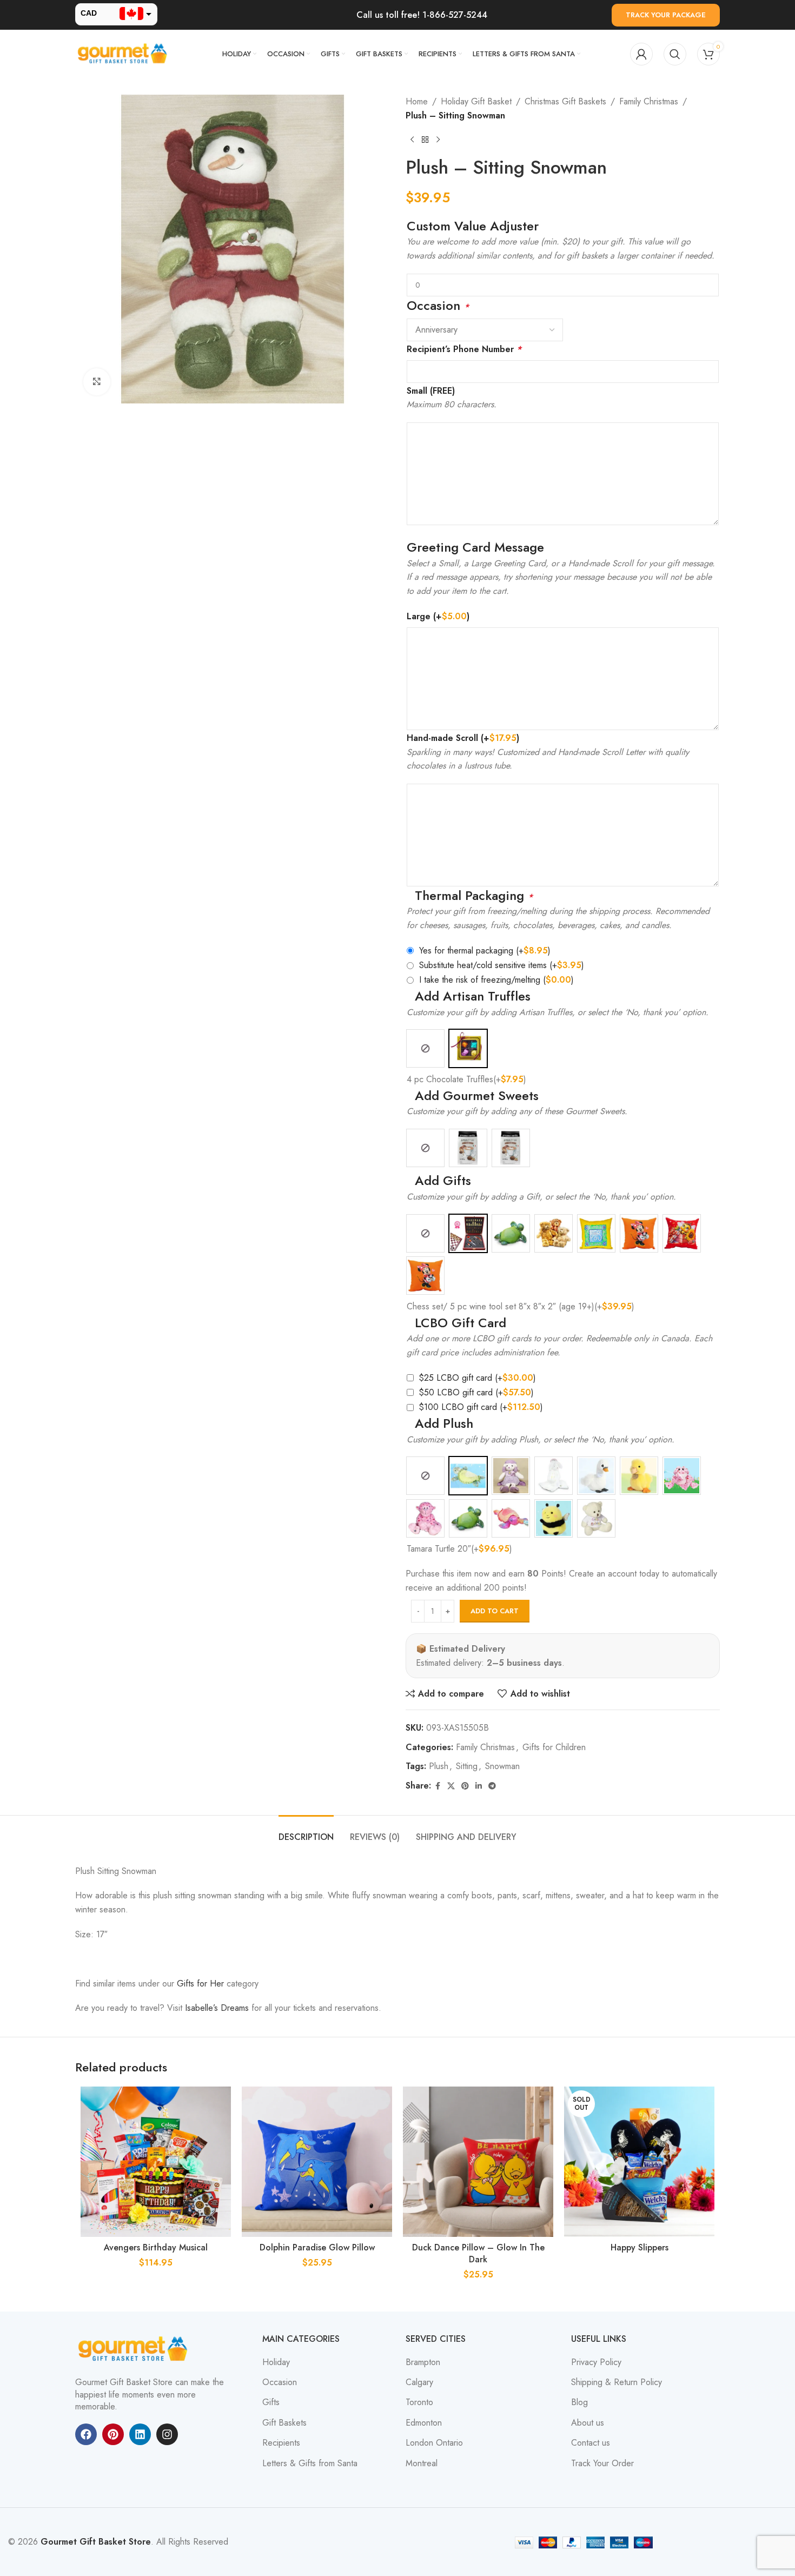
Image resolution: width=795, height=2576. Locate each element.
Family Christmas (649, 101)
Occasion (280, 2382)
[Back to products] (425, 140)
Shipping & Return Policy (617, 2382)
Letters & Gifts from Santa (310, 2464)
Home (417, 101)
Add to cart (495, 1611)
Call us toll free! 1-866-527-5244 (422, 15)
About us (588, 2423)
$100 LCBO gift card (481, 1407)
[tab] (306, 1832)
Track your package (666, 15)
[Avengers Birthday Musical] (156, 2162)
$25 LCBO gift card (477, 1378)
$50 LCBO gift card (476, 1392)
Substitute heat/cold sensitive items (502, 965)
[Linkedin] (140, 2434)
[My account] (641, 54)
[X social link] (451, 1786)
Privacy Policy (596, 2362)
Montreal (422, 2464)
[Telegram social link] (492, 1786)
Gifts (271, 2402)
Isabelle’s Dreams (217, 2008)
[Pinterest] (113, 2434)
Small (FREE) (431, 391)
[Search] (675, 54)
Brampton (423, 2362)
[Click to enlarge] (97, 382)
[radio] (425, 1048)
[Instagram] (167, 2434)
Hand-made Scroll (463, 738)
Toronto (419, 2402)
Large (438, 616)
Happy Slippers (640, 2247)
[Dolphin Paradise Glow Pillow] (317, 2162)
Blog (579, 2402)
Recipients (281, 2443)
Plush (439, 1766)
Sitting (467, 1766)
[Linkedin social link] (479, 1786)
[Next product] (438, 140)
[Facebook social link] (438, 1786)
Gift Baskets (284, 2423)
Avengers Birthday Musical (156, 2247)
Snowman (502, 1766)
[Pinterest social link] (465, 1786)
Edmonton (424, 2423)
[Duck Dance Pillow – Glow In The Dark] (478, 2162)
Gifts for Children (554, 1747)
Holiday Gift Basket (476, 101)
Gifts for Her (200, 1984)
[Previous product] (412, 140)
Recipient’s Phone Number (464, 349)
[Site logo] (124, 53)
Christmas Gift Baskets (565, 101)
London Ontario (434, 2443)
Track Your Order (602, 2464)
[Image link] (135, 2349)
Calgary (419, 2382)
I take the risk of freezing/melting (496, 980)
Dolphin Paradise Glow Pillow (317, 2247)
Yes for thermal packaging (485, 951)
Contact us (591, 2443)
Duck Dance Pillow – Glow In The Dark (478, 2253)
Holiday (276, 2362)
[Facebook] (86, 2434)
